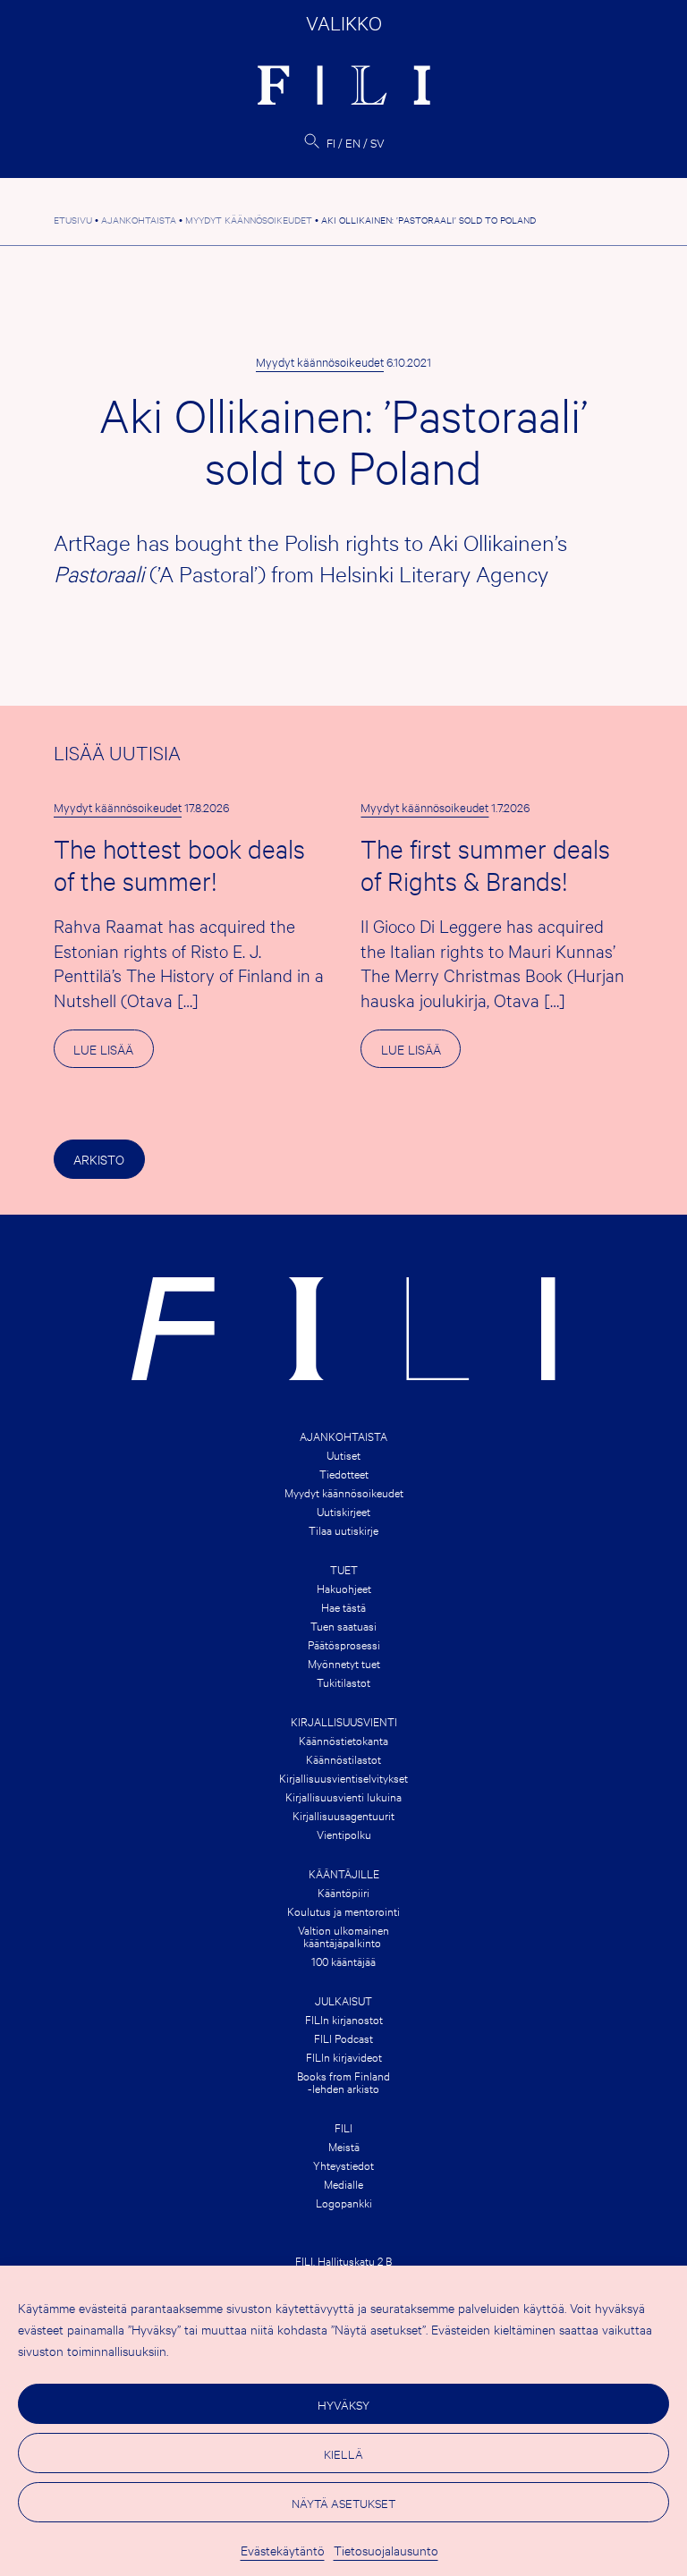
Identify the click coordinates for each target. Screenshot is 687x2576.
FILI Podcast (343, 2038)
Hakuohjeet (344, 1588)
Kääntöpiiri (343, 1892)
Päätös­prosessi (344, 1644)
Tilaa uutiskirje (343, 1529)
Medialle (343, 2183)
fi (331, 142)
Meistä (344, 2146)
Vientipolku (344, 1834)
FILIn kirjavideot (344, 2056)
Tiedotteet (344, 1473)
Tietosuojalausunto (386, 2550)
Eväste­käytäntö (283, 2550)
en (353, 142)
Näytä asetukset (343, 2503)
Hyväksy (343, 2404)
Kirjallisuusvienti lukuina (343, 1796)
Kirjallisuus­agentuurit (343, 1815)
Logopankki (344, 2202)
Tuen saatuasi (343, 1625)
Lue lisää (113, 1054)
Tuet (344, 1569)
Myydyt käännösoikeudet (320, 361)
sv (377, 142)
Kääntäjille (344, 1873)
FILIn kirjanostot (344, 2019)
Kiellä (343, 2453)
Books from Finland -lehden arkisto (343, 2081)
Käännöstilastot (343, 1758)
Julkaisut (343, 2000)
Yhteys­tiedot (343, 2165)
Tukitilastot (343, 1682)
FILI (343, 2127)
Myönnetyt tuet (344, 1663)
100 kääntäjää (343, 1961)
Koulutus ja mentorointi (343, 1911)
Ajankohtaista (343, 1436)
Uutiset (343, 1454)
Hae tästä (343, 1606)
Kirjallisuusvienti (344, 1721)
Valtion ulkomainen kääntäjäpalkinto (343, 1936)
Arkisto (99, 1159)
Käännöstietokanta (343, 1740)
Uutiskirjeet (343, 1511)
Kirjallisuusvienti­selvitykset (343, 1777)
